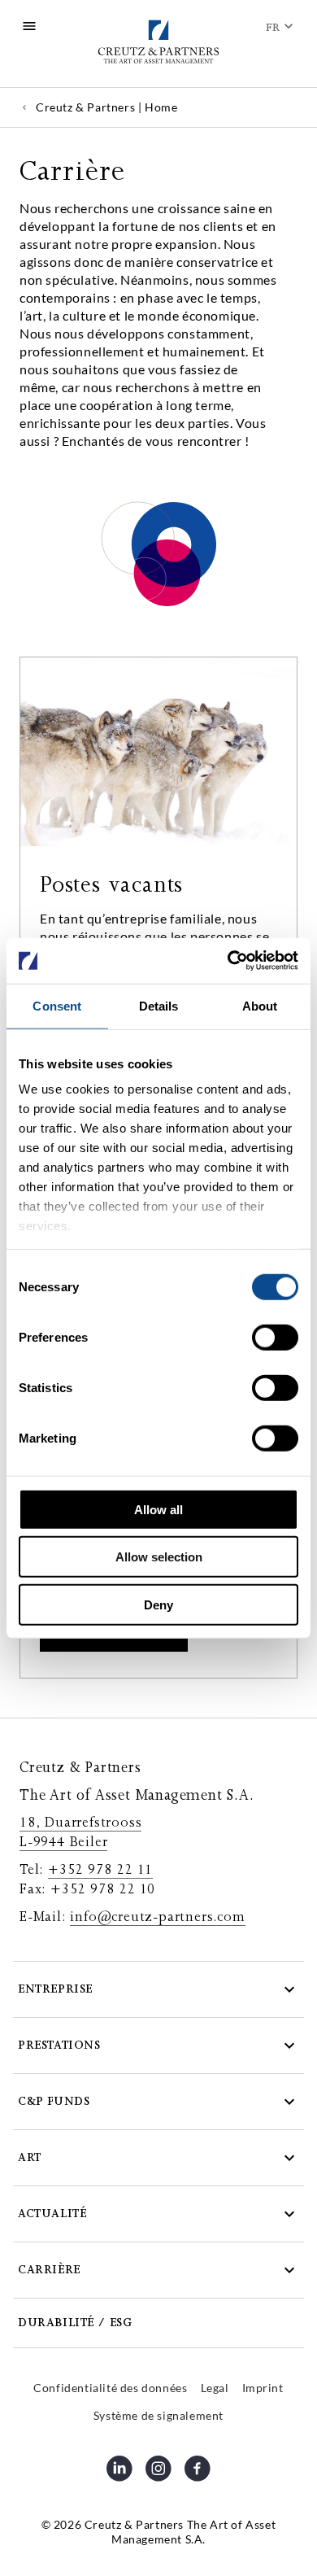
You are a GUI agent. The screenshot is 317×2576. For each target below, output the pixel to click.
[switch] (275, 1337)
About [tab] (260, 1005)
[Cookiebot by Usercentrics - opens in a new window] (228, 961)
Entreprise (55, 1989)
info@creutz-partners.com (157, 1917)
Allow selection (159, 1557)
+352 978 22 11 (100, 1870)
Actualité (52, 2214)
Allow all (158, 1509)
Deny (158, 1604)
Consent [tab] (57, 1005)
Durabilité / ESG (75, 2323)
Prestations (59, 2045)
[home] (158, 44)
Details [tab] (159, 1005)
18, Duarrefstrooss (80, 1823)
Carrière (49, 2270)
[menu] (29, 26)
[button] (158, 1989)
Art (30, 2157)
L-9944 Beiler (63, 1842)
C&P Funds (54, 2101)
